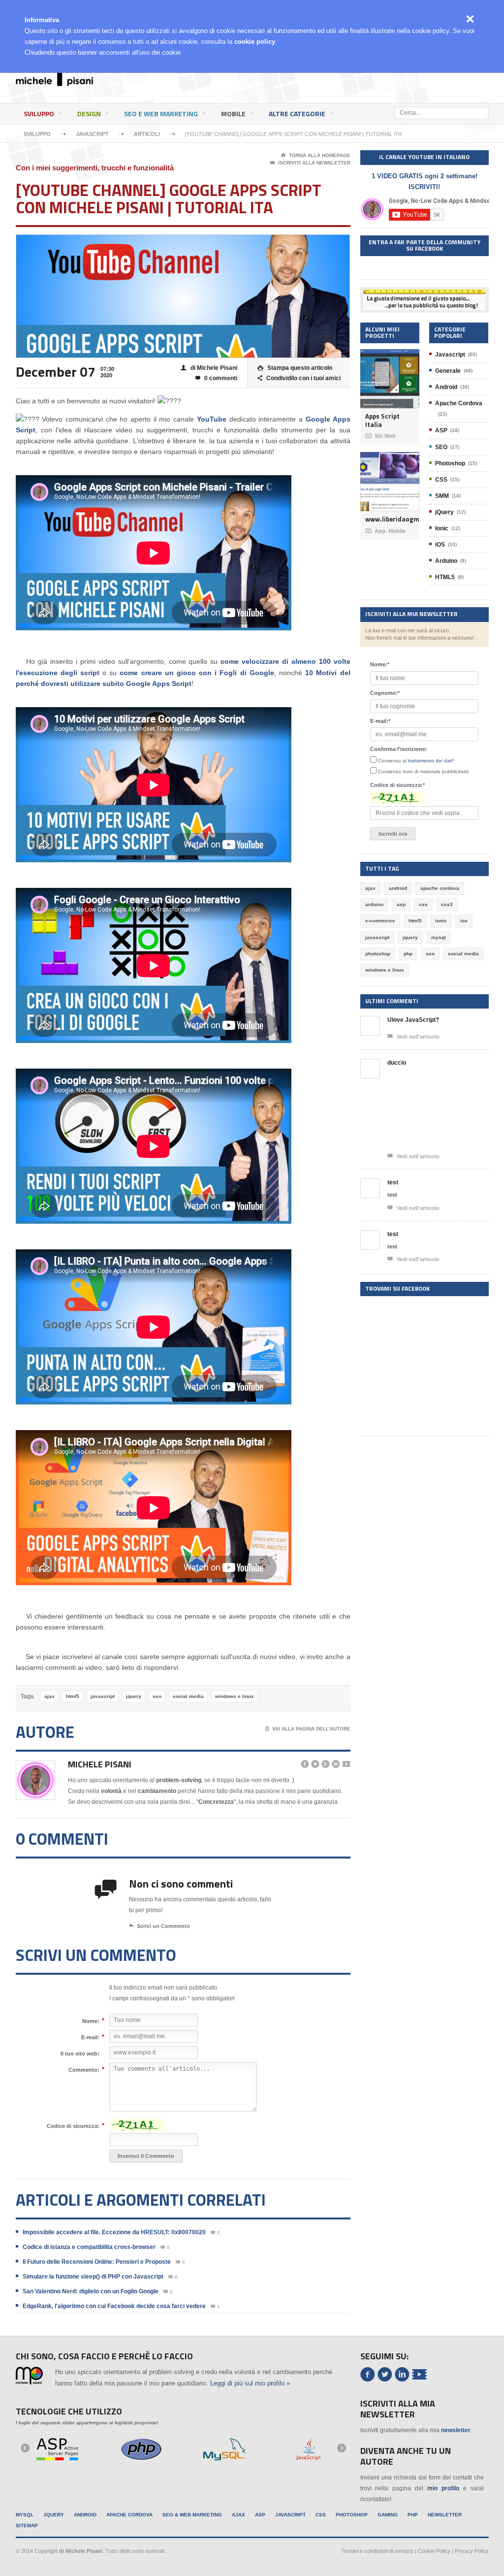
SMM (442, 496)
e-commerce (380, 921)
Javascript (92, 134)
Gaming (388, 2515)
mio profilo (443, 2488)
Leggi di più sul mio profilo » (250, 2383)
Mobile (233, 114)
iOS (440, 545)
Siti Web (380, 436)
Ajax (238, 2515)
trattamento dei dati (430, 761)
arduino (374, 904)
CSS (441, 480)
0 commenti (216, 378)
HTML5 (445, 577)
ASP (441, 430)
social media (188, 1696)
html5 (73, 1696)
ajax (49, 1696)
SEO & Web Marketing (192, 2515)
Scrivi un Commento (159, 1926)
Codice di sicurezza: (73, 2126)
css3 (447, 904)
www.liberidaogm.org (390, 519)
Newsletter (445, 2515)
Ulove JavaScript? (413, 1020)
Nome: (91, 2021)
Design (89, 114)
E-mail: (90, 2037)
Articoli (147, 134)
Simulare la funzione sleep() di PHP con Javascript (93, 2277)
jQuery (444, 512)
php (408, 954)
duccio (397, 1063)
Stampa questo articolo (295, 368)
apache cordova (440, 888)
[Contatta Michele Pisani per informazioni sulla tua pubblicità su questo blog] (424, 295)
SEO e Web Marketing (161, 114)
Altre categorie (297, 114)
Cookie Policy (434, 2551)
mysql (439, 937)
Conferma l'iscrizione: (399, 749)
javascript (103, 1696)
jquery (134, 1696)
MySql (25, 2515)
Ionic (442, 528)
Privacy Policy (472, 2551)
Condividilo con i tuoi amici (299, 378)
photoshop (378, 954)
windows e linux (235, 1696)
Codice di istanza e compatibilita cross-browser (89, 2247)
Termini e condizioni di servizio (377, 2551)
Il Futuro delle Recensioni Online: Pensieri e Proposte (97, 2262)
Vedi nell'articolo (413, 1036)
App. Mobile (385, 531)
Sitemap (27, 2526)
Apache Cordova (459, 403)
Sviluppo (39, 114)
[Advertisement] (313, 86)
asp (401, 904)
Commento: (84, 2070)
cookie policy (255, 42)
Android (446, 387)
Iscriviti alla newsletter (310, 163)
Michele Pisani (100, 1764)
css (423, 904)
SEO (441, 447)
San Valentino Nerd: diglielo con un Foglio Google (91, 2291)
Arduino (446, 561)
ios (464, 921)
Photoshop (450, 463)
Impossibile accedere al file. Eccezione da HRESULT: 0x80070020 (114, 2232)
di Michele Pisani (209, 368)
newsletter (456, 2430)
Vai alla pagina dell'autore (308, 1729)
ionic (441, 921)
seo (157, 1696)
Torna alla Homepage (316, 155)
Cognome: (385, 693)
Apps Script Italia (382, 420)
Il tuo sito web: (80, 2054)
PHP (413, 2515)
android (398, 888)
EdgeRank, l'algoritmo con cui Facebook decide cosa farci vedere (114, 2306)
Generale (448, 371)
